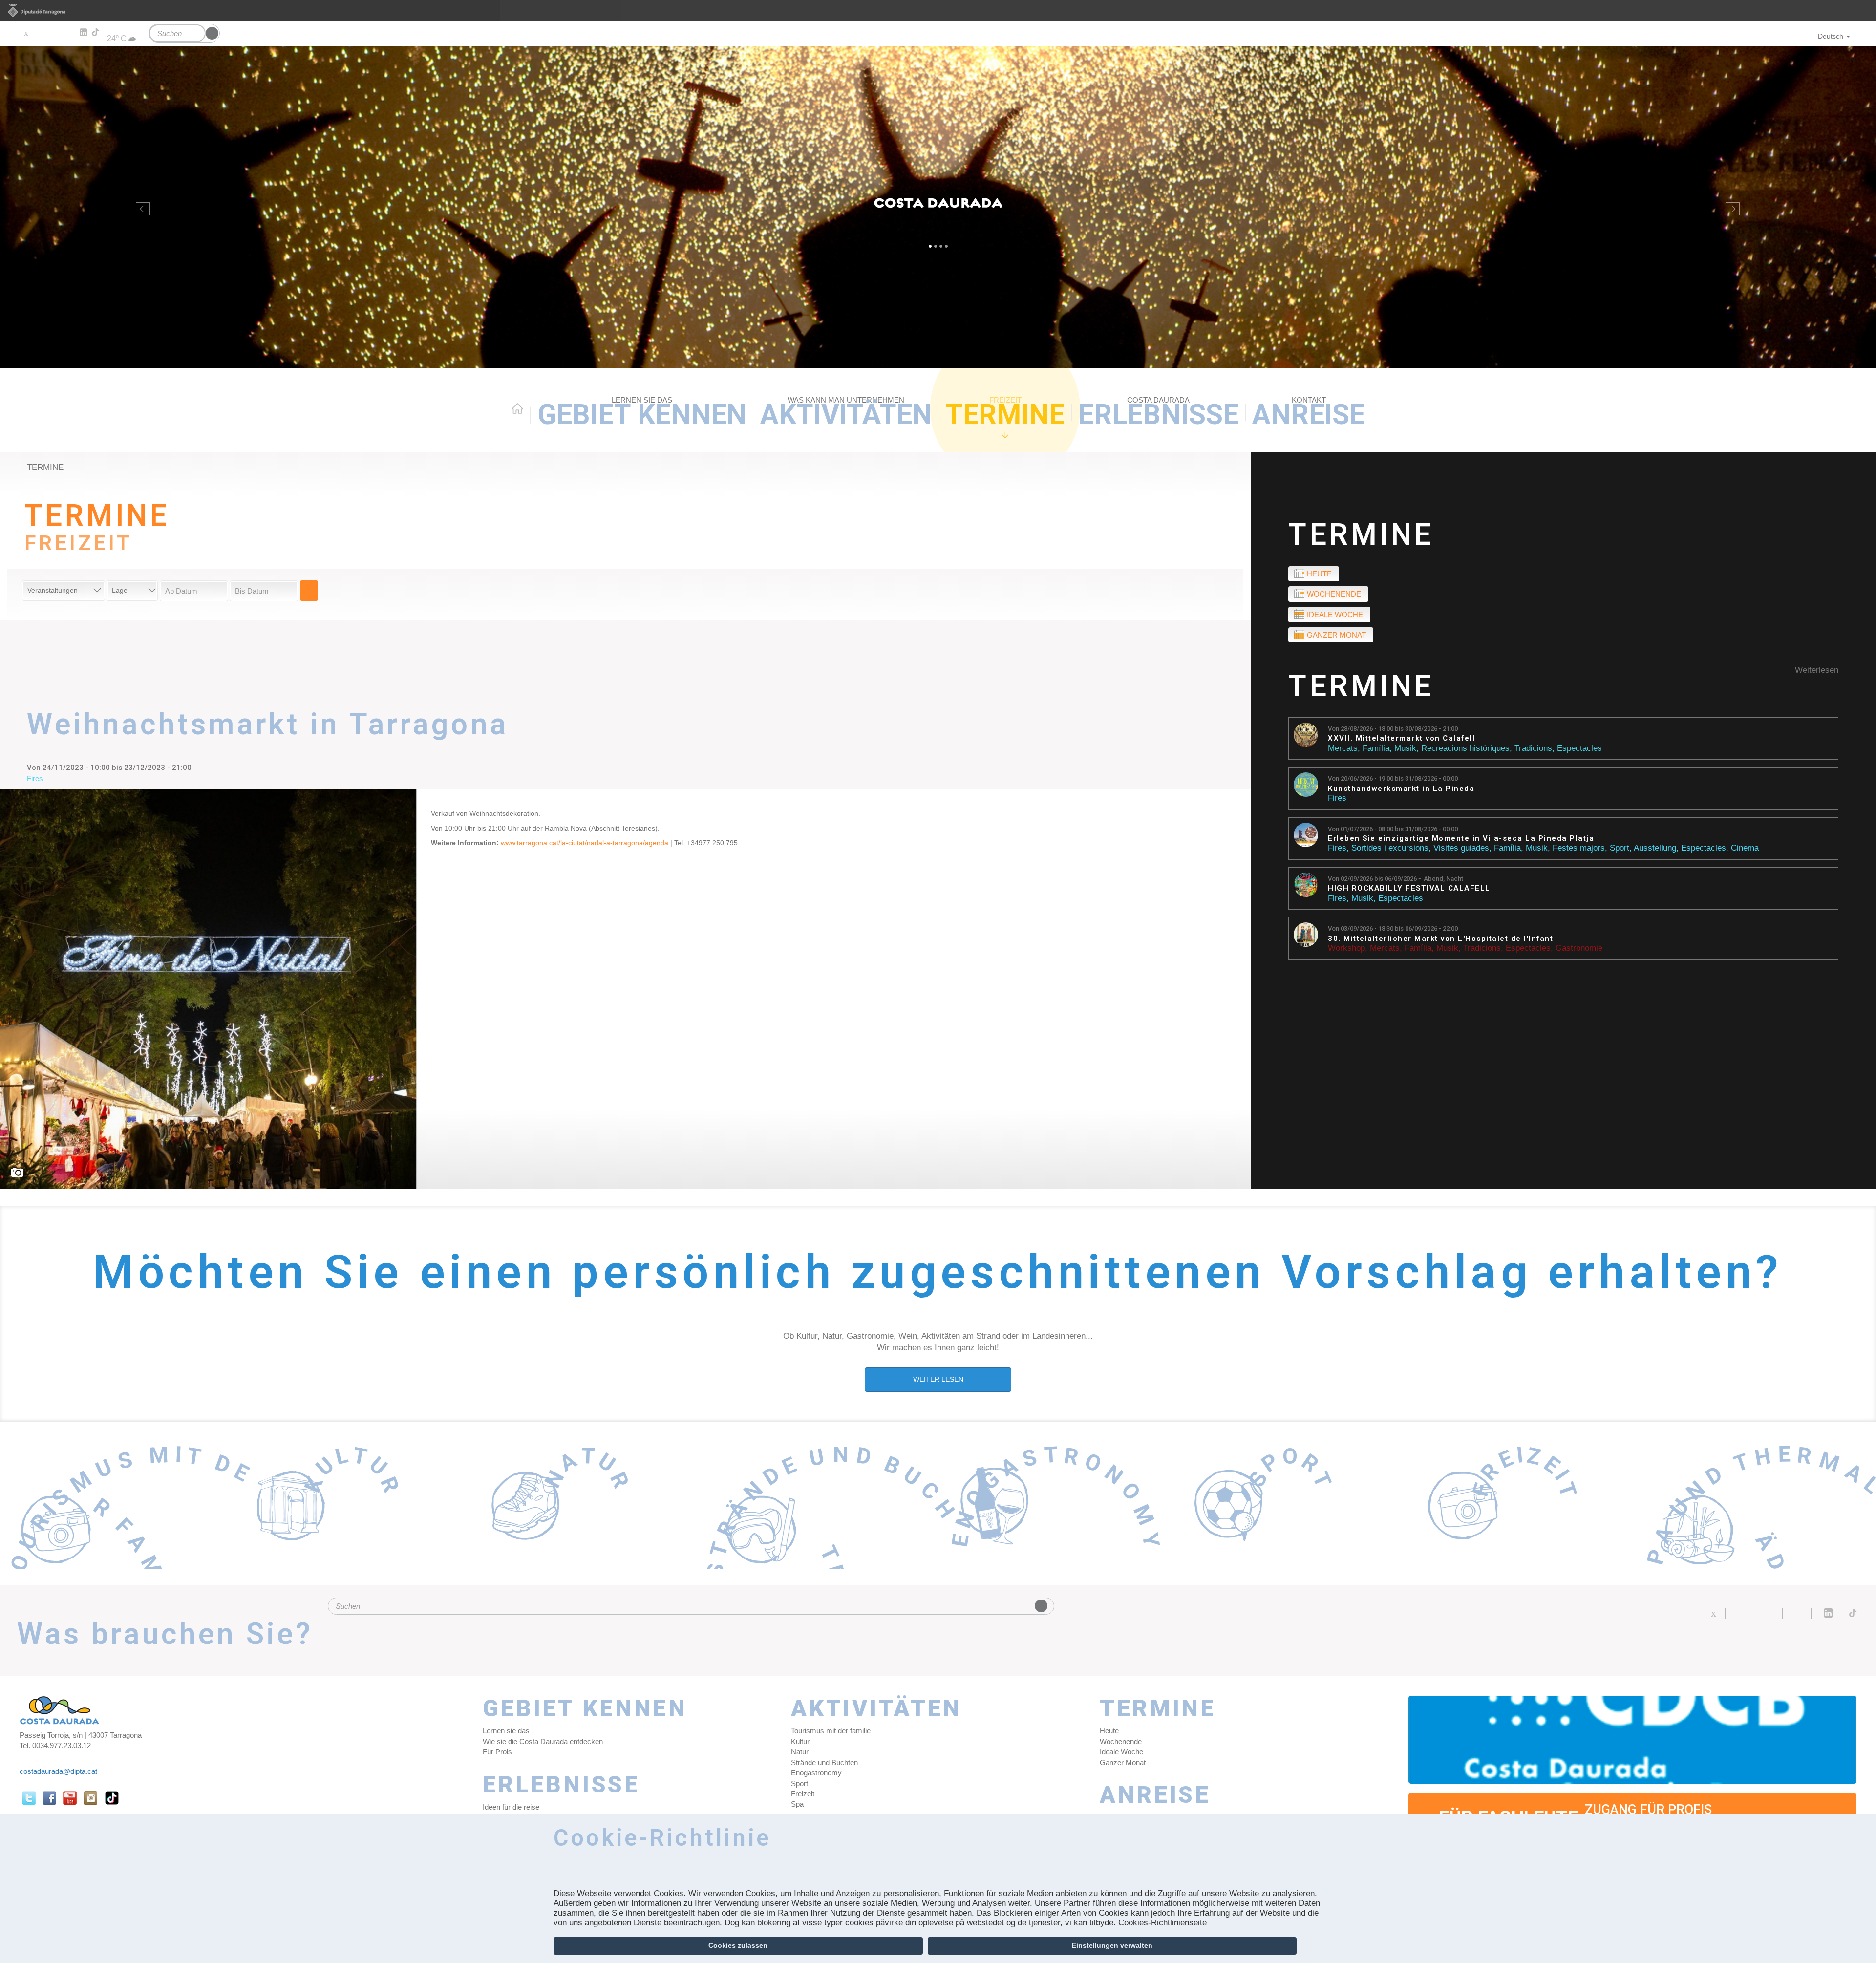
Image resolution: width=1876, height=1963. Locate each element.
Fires (1337, 798)
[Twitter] (26, 33)
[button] (141, 207)
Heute (1319, 574)
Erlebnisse (1158, 413)
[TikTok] (96, 32)
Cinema (1745, 848)
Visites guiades (1461, 848)
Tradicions (1533, 748)
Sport (1620, 848)
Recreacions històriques (1465, 748)
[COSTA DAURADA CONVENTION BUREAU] (1633, 1740)
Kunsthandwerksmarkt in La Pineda (1401, 789)
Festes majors (1579, 848)
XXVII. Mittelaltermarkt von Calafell (1401, 738)
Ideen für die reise (511, 1807)
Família (1376, 748)
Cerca (309, 591)
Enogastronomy (816, 1773)
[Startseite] (938, 207)
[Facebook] (40, 33)
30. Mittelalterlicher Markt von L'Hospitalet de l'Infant (1440, 939)
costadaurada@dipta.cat (58, 1771)
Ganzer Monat (1336, 635)
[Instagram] (69, 33)
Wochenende (1334, 594)
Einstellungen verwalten (1112, 1945)
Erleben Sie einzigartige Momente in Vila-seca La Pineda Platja (1461, 839)
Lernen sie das (506, 1731)
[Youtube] (54, 33)
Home (517, 408)
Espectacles (1579, 748)
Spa (797, 1804)
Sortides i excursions (1390, 848)
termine (45, 467)
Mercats (1343, 748)
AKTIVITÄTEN (846, 413)
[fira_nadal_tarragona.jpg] (209, 989)
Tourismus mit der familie (831, 1731)
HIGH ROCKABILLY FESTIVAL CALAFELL (1409, 888)
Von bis (1393, 729)
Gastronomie (1579, 948)
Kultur (800, 1741)
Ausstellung (1655, 848)
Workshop (1346, 948)
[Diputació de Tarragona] (938, 11)
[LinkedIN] (83, 33)
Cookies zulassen (738, 1945)
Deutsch (1831, 36)
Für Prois (497, 1752)
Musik (1405, 748)
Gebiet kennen (642, 413)
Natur (800, 1752)
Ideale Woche (1335, 614)
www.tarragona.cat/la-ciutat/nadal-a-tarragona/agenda (585, 843)
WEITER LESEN (938, 1379)
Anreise (1309, 413)
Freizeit (803, 1794)
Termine (1005, 413)
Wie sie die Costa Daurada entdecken (543, 1741)
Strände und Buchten (824, 1762)
